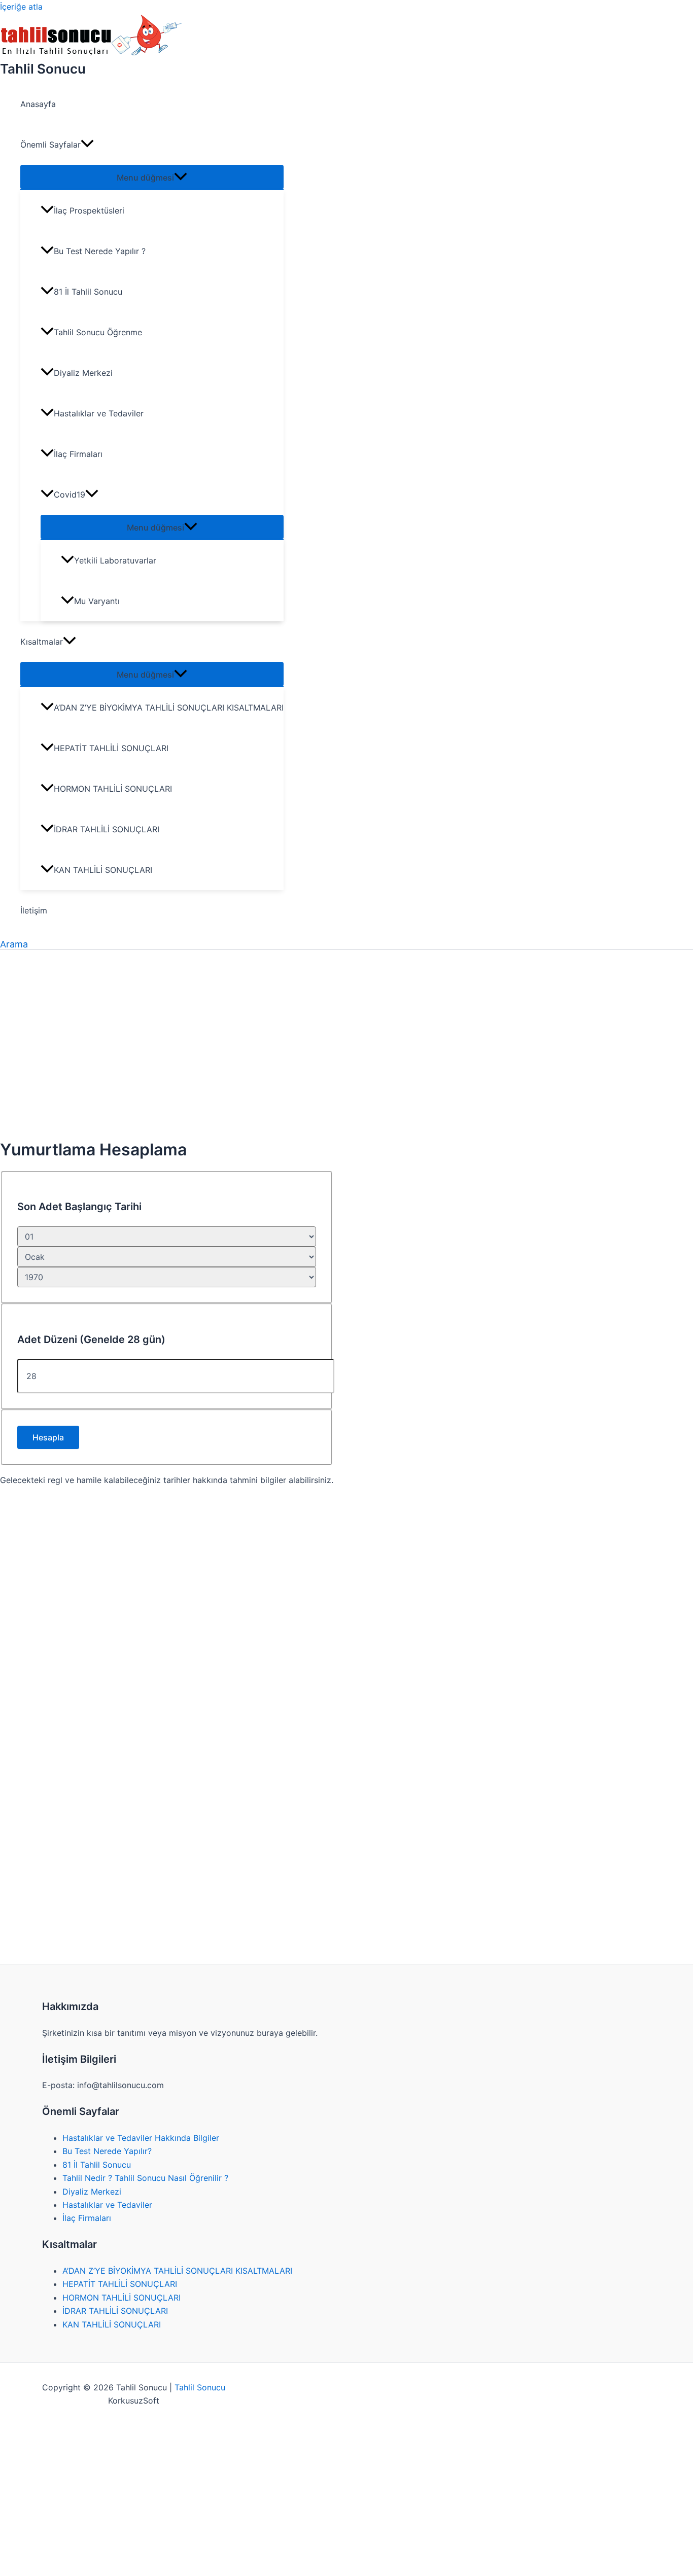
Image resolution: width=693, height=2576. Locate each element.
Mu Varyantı (97, 601)
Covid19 (70, 495)
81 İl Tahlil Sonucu (88, 292)
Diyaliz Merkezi (83, 373)
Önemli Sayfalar (50, 145)
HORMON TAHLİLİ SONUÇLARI (113, 789)
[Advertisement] (167, 1056)
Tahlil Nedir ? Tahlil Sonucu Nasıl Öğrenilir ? (145, 2178)
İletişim (34, 910)
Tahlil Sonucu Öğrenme (98, 332)
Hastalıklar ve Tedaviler (99, 413)
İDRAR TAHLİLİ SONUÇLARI (107, 829)
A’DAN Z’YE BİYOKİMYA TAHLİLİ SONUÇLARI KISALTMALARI (169, 708)
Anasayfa (38, 104)
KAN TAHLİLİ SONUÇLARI (103, 870)
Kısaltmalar (42, 642)
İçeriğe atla (21, 7)
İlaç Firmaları (78, 454)
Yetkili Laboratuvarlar (115, 560)
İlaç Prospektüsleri (89, 210)
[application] (87, 145)
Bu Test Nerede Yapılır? (107, 2151)
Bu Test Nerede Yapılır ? (100, 251)
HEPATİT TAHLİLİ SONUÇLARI (111, 748)
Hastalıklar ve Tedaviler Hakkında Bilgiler (141, 2138)
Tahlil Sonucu (43, 69)
